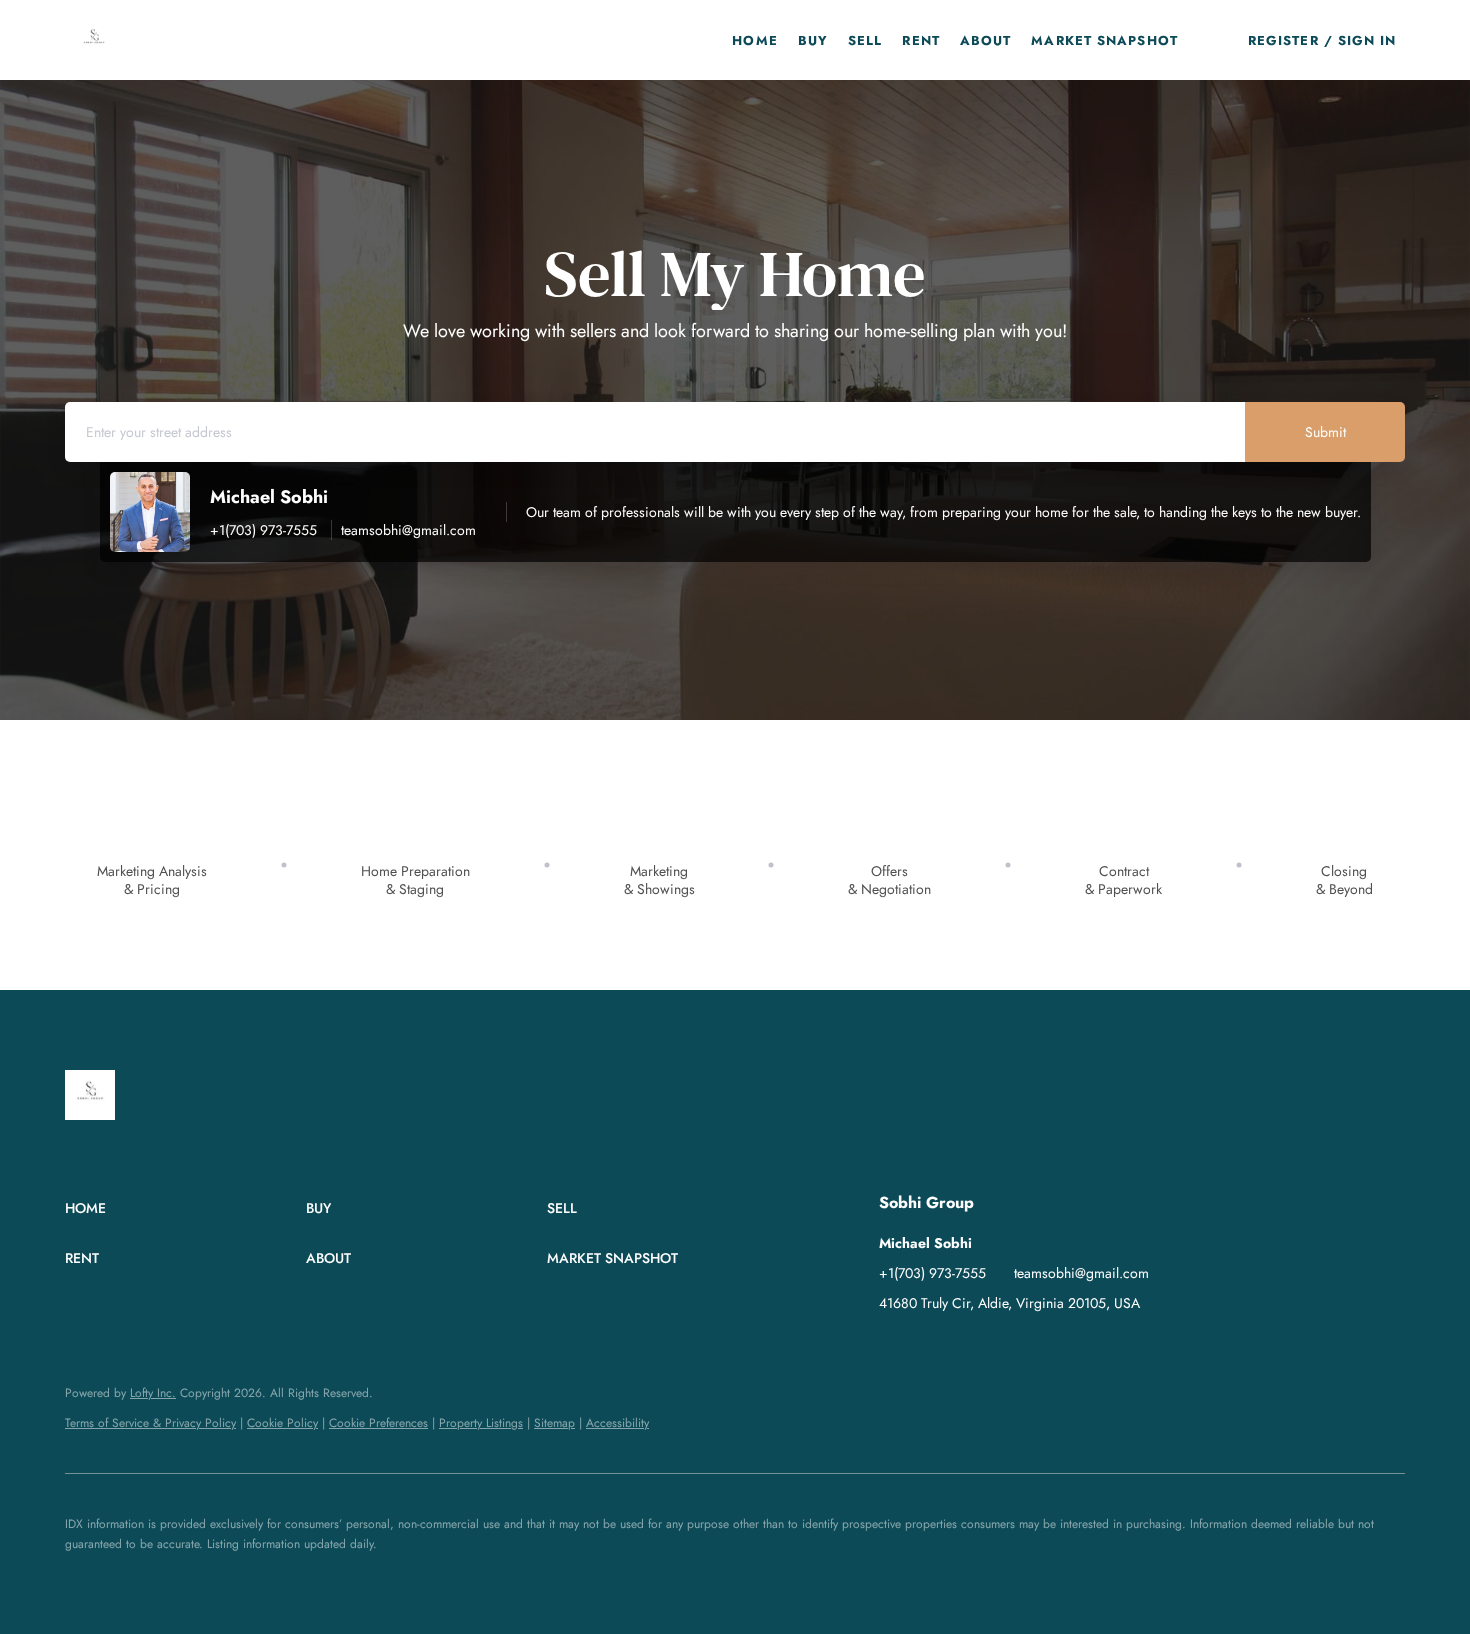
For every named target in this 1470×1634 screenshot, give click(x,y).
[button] (94, 40)
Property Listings (481, 1423)
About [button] (986, 40)
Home (754, 40)
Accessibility (617, 1423)
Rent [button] (920, 40)
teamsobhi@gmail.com (408, 530)
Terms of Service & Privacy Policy (150, 1423)
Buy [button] (813, 40)
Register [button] (1283, 40)
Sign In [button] (1367, 40)
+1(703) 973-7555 (263, 530)
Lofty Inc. (153, 1393)
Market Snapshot (1104, 40)
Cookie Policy (282, 1423)
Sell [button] (865, 40)
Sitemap (554, 1423)
